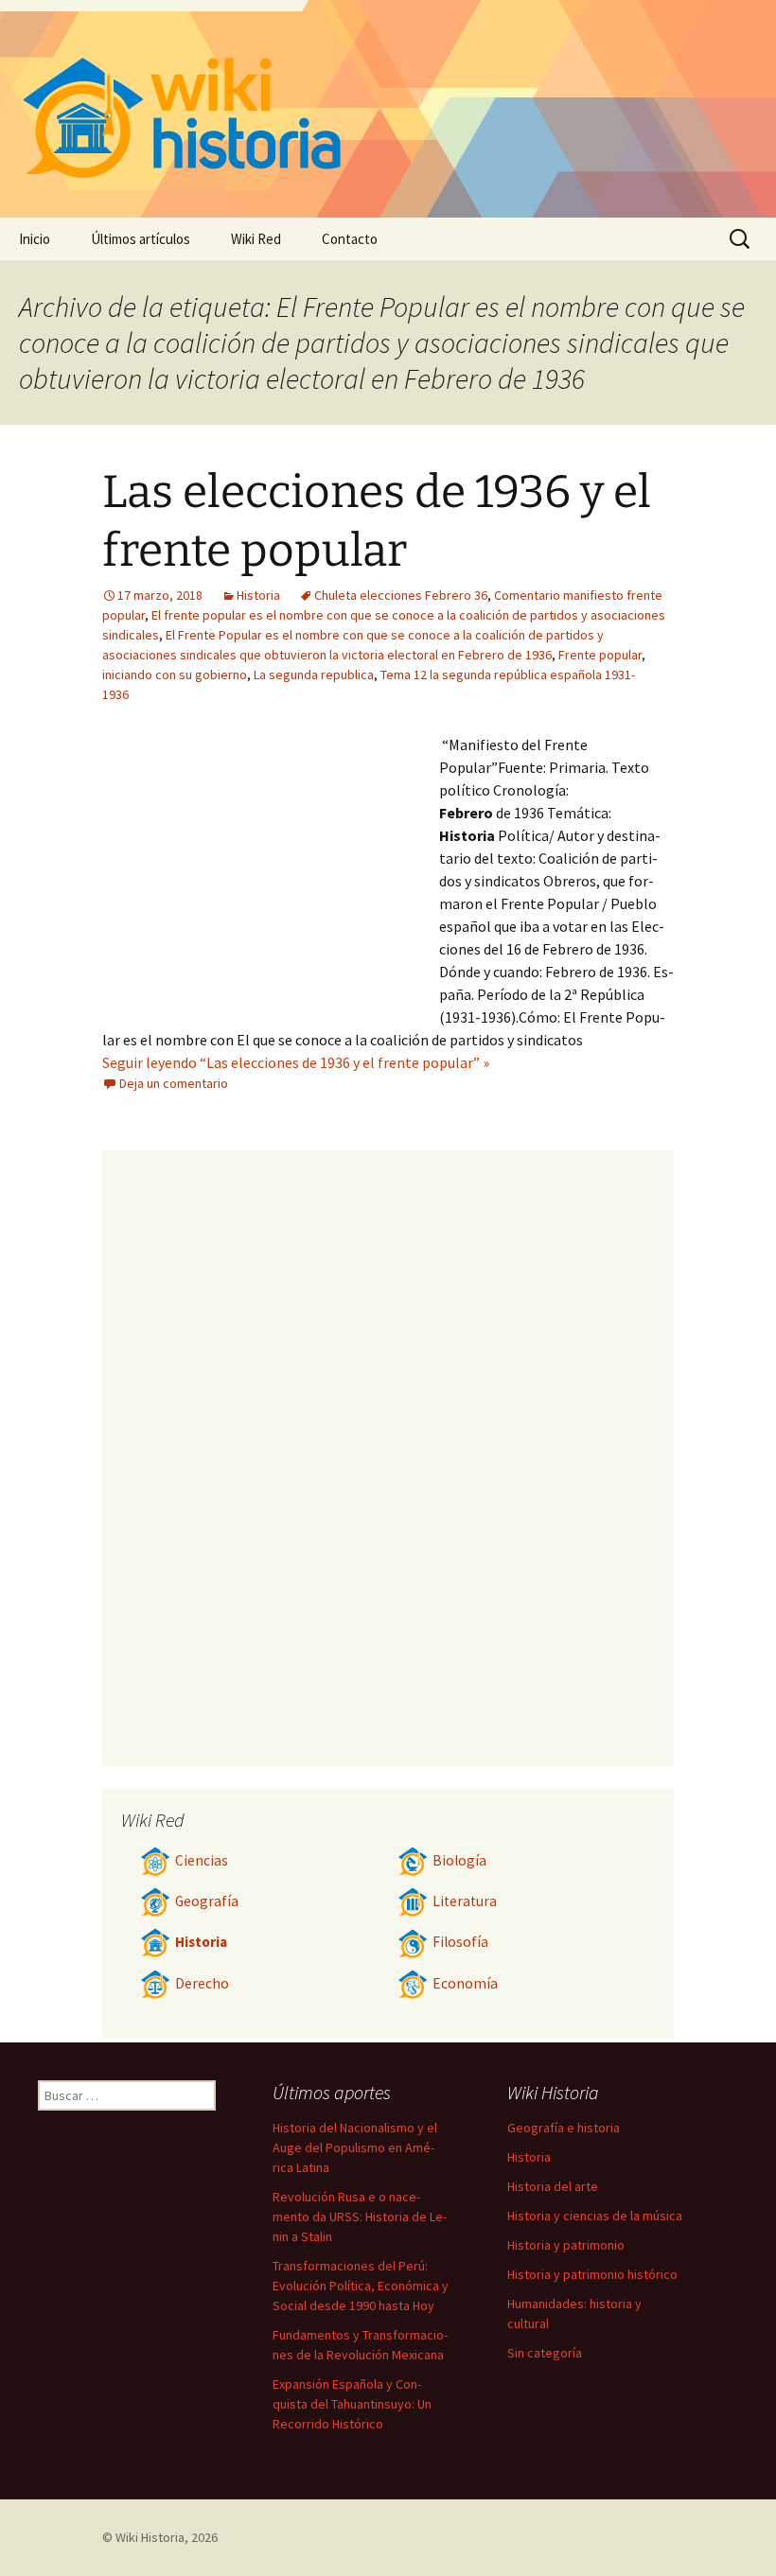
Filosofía (460, 1942)
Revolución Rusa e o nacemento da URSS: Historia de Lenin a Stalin (360, 2217)
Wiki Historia (150, 2537)
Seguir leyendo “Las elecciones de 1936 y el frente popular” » (296, 1062)
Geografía (207, 1901)
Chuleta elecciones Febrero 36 (401, 595)
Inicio (35, 239)
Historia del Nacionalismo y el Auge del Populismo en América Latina (355, 2147)
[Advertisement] (271, 875)
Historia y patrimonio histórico (592, 2274)
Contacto (350, 239)
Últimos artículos (141, 239)
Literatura (465, 1901)
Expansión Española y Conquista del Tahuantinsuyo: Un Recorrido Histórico (352, 2404)
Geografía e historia (564, 2128)
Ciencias (202, 1860)
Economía (465, 1983)
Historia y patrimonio (566, 2245)
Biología (459, 1860)
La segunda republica (314, 675)
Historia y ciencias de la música (595, 2216)
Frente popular (600, 655)
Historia (258, 595)
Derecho (202, 1983)
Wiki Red (256, 239)
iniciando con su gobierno (175, 675)
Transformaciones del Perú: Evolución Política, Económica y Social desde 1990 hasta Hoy (361, 2286)
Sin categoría (545, 2353)
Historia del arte (553, 2186)
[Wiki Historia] (388, 109)
